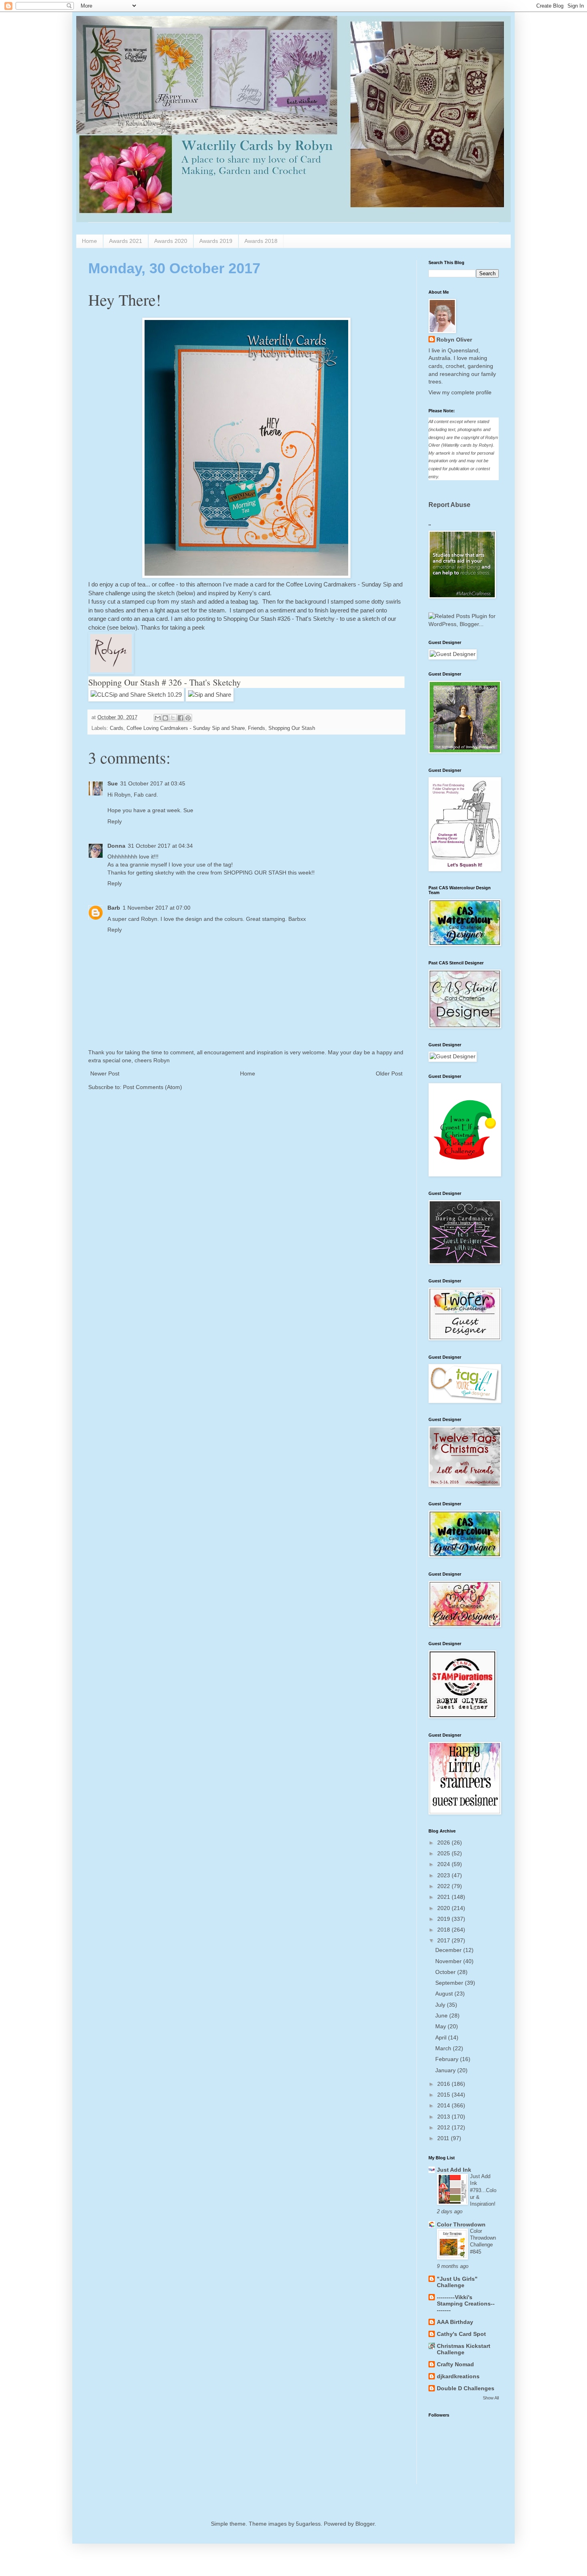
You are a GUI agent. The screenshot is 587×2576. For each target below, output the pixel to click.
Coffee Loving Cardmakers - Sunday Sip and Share (186, 728)
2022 (444, 1886)
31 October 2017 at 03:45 (153, 783)
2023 (444, 1875)
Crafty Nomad (455, 2364)
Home (89, 241)
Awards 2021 (126, 241)
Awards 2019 (216, 241)
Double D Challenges (466, 2388)
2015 (444, 2095)
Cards (117, 728)
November (449, 1961)
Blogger (365, 2524)
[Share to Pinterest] (188, 718)
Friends (257, 728)
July (441, 2005)
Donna (116, 846)
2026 (444, 1843)
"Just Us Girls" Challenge (457, 2282)
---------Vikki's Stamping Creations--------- (466, 2304)
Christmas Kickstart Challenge (464, 2349)
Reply (115, 821)
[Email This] (158, 718)
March (444, 2048)
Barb (114, 908)
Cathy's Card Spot (461, 2334)
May (441, 2026)
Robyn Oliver (454, 340)
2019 (444, 1919)
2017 (444, 1940)
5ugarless (308, 2524)
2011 (444, 2138)
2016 (444, 2084)
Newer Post (105, 1073)
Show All (491, 2398)
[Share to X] (173, 718)
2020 (444, 1908)
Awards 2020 (171, 241)
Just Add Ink (454, 2170)
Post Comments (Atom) (153, 1087)
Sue (113, 783)
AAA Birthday (455, 2322)
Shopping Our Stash (292, 728)
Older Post (389, 1073)
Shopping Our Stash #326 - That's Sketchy (280, 619)
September (450, 1983)
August (445, 1994)
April (442, 2037)
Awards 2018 (261, 241)
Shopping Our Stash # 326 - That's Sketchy (165, 682)
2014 (444, 2105)
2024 (444, 1864)
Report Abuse (449, 505)
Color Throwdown (461, 2224)
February (448, 2059)
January (446, 2070)
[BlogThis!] (165, 718)
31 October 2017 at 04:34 (160, 846)
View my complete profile (460, 392)
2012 (444, 2127)
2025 (444, 1853)
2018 (444, 1930)
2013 (444, 2117)
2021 (444, 1897)
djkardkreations (458, 2376)
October (446, 1972)
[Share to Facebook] (180, 718)
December (449, 1950)
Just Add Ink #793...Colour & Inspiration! (483, 2190)
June (442, 2015)
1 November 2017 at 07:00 (157, 908)
